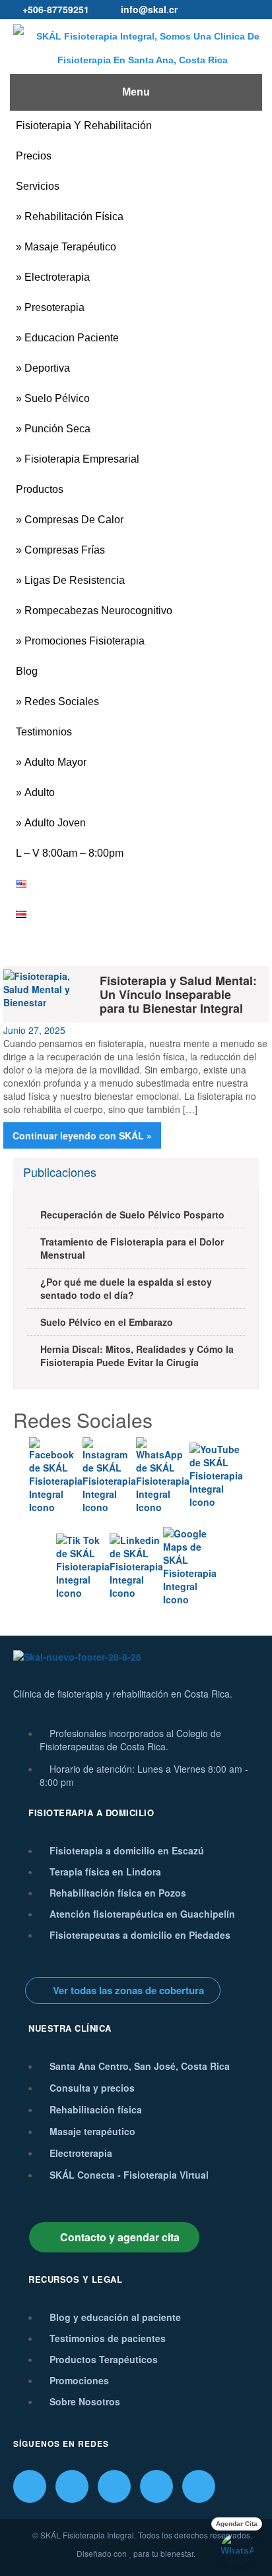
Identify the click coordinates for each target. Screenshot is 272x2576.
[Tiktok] (114, 2486)
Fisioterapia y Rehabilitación (84, 126)
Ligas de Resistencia (75, 580)
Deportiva (47, 368)
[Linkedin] (156, 2486)
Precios (34, 156)
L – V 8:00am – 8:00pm (70, 853)
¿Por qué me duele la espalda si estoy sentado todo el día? (126, 1288)
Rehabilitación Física (74, 216)
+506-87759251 (56, 9)
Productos (40, 489)
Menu (136, 92)
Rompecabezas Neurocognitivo (98, 611)
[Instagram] (72, 2486)
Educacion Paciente (72, 338)
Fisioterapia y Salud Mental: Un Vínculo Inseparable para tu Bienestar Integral (178, 994)
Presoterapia (54, 307)
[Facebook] (30, 2486)
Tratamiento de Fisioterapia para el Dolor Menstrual (132, 1248)
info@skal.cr (149, 9)
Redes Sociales (62, 701)
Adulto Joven (55, 823)
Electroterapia (57, 277)
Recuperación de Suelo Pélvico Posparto (132, 1215)
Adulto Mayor (55, 762)
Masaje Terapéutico (70, 247)
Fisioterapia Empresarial (82, 459)
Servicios (38, 186)
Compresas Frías (65, 550)
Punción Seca (57, 429)
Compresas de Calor (74, 520)
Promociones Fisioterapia (85, 641)
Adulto (40, 792)
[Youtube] (199, 2486)
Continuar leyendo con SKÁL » (82, 1135)
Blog (27, 671)
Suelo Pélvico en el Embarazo (107, 1322)
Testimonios (44, 732)
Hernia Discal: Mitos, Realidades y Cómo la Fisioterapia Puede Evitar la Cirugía (137, 1356)
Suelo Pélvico (57, 398)
